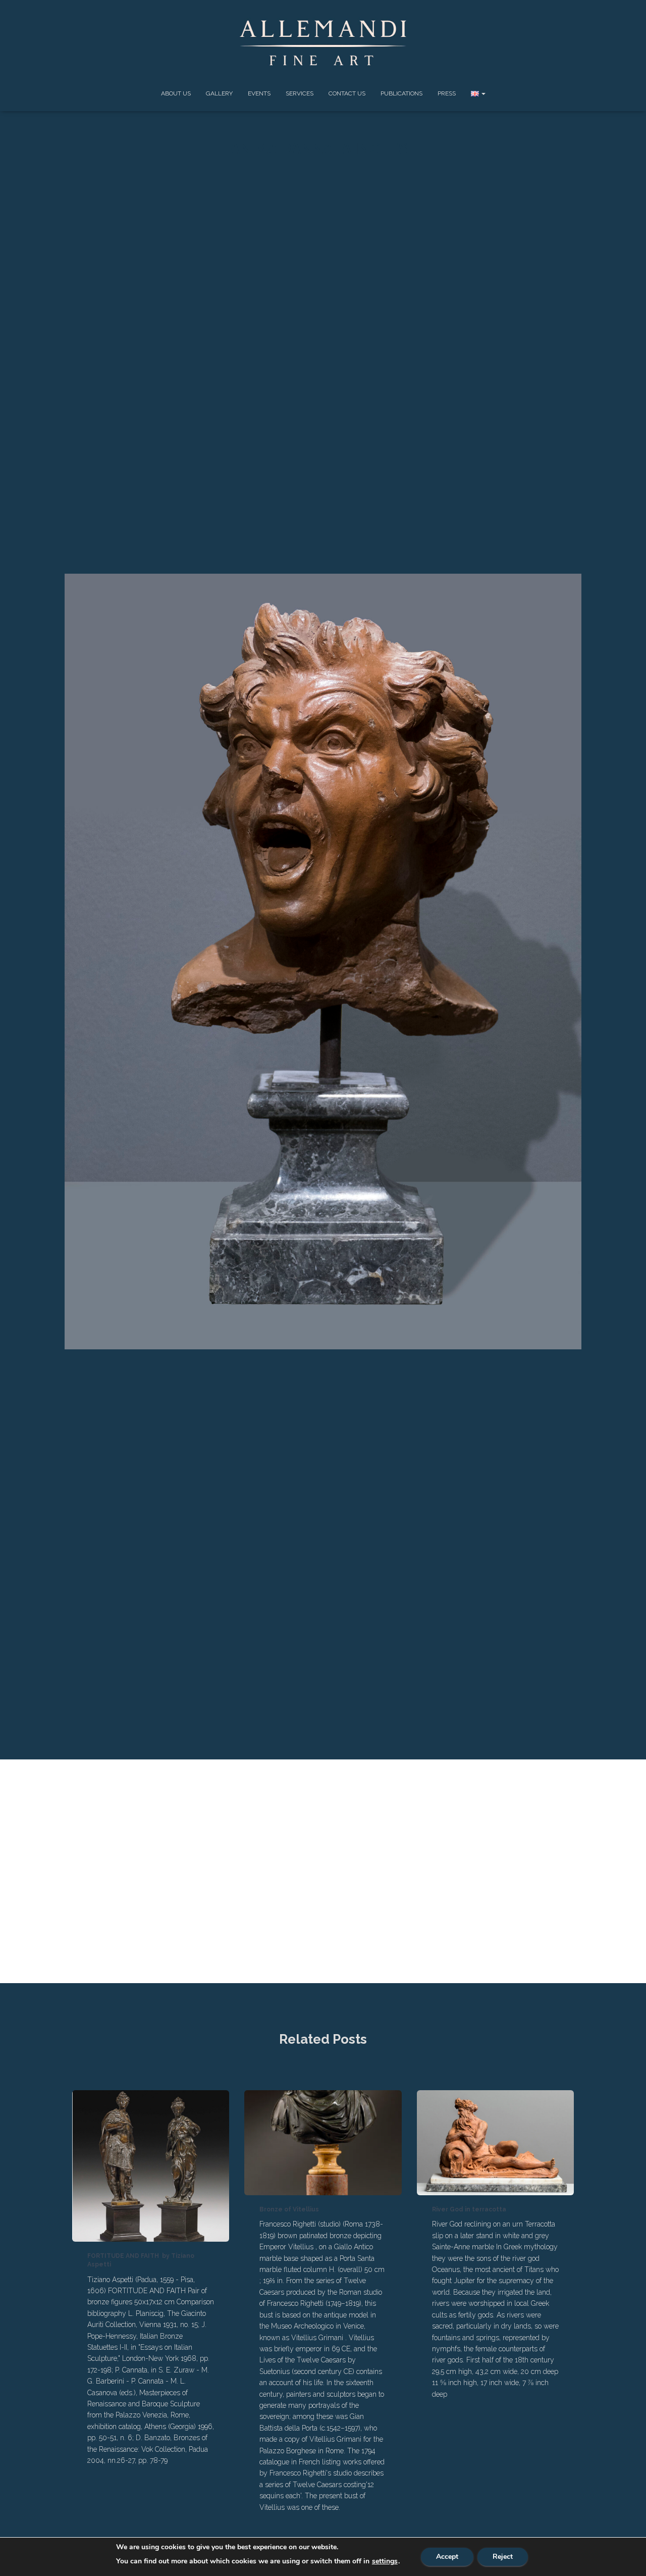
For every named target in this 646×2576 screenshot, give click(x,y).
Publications (401, 93)
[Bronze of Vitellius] (323, 2142)
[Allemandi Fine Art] (323, 43)
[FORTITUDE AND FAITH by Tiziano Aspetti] (151, 2165)
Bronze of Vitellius (289, 2209)
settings (385, 2561)
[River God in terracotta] (495, 2142)
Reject (503, 2557)
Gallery (219, 93)
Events (259, 93)
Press (447, 93)
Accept (447, 2557)
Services (300, 93)
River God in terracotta (469, 2209)
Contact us (347, 93)
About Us (176, 93)
